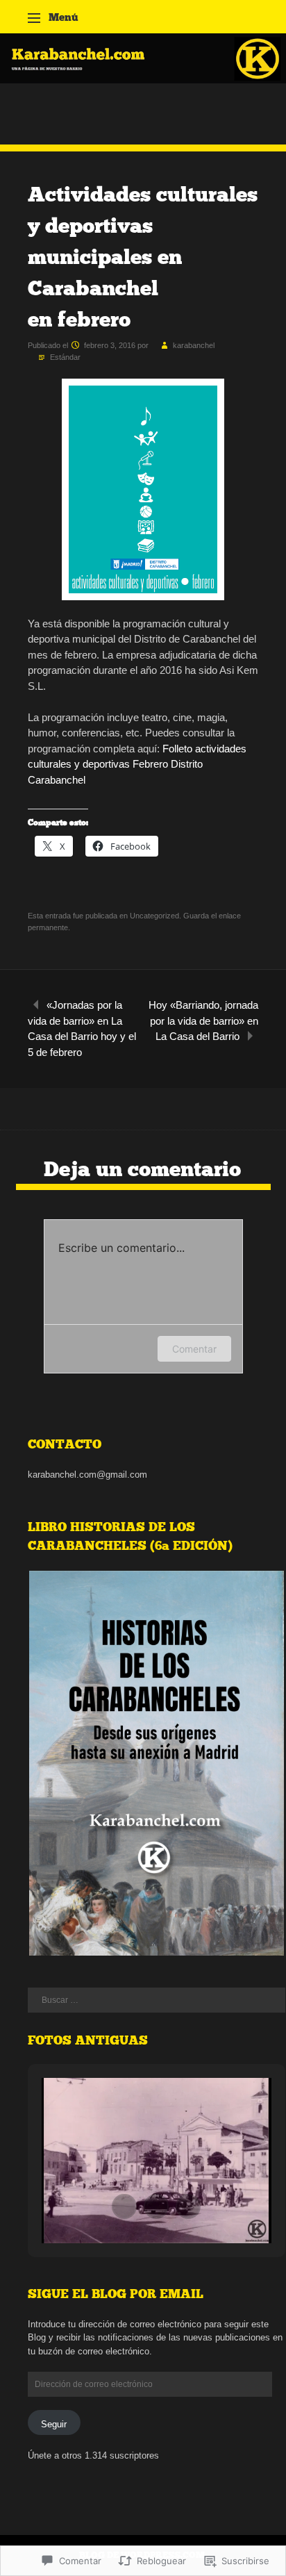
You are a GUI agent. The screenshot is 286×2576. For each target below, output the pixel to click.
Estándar (65, 357)
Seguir (54, 2424)
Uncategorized (154, 916)
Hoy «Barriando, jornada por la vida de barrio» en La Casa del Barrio (203, 1021)
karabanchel (194, 345)
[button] (156, 1763)
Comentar (194, 1349)
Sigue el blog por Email (116, 2294)
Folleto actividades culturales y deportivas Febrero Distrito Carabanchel (137, 764)
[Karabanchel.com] (143, 80)
